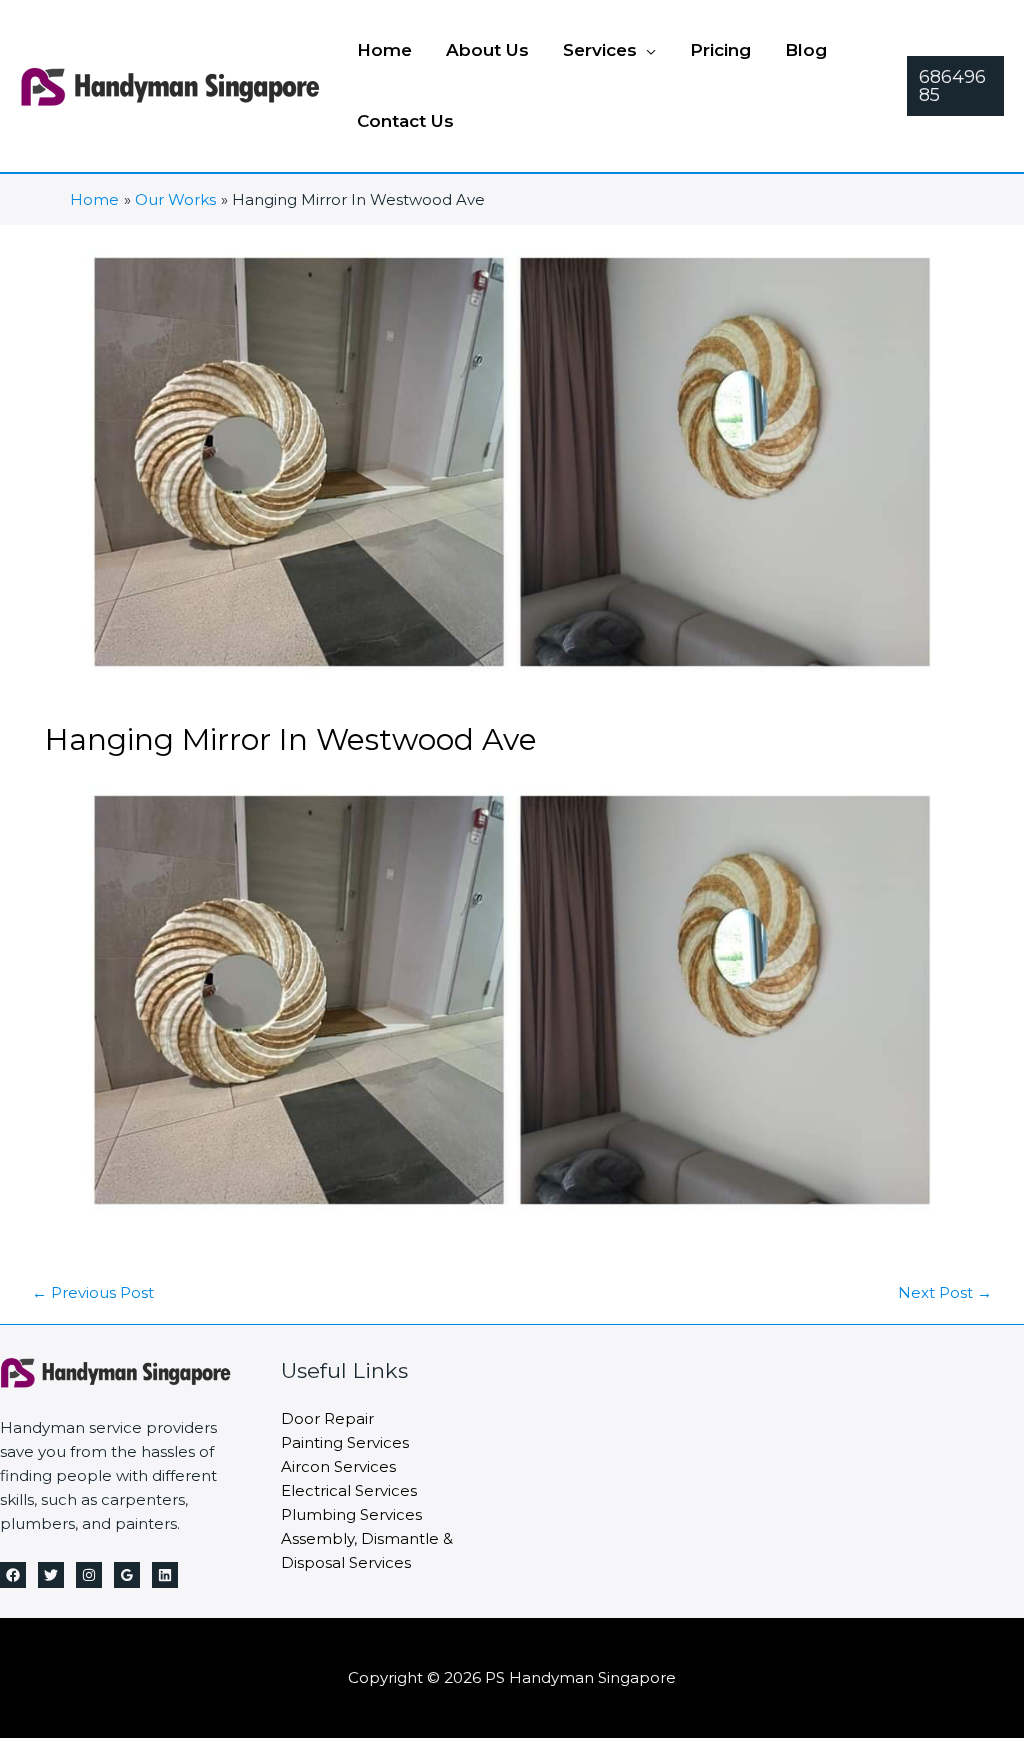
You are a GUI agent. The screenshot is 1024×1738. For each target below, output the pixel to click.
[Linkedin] (165, 1575)
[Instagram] (89, 1575)
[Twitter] (51, 1575)
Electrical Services (349, 1490)
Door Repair (327, 1418)
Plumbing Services (351, 1514)
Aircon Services (338, 1466)
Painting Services (345, 1442)
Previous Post (93, 1292)
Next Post (945, 1292)
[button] (646, 50)
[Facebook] (13, 1575)
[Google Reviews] (127, 1575)
